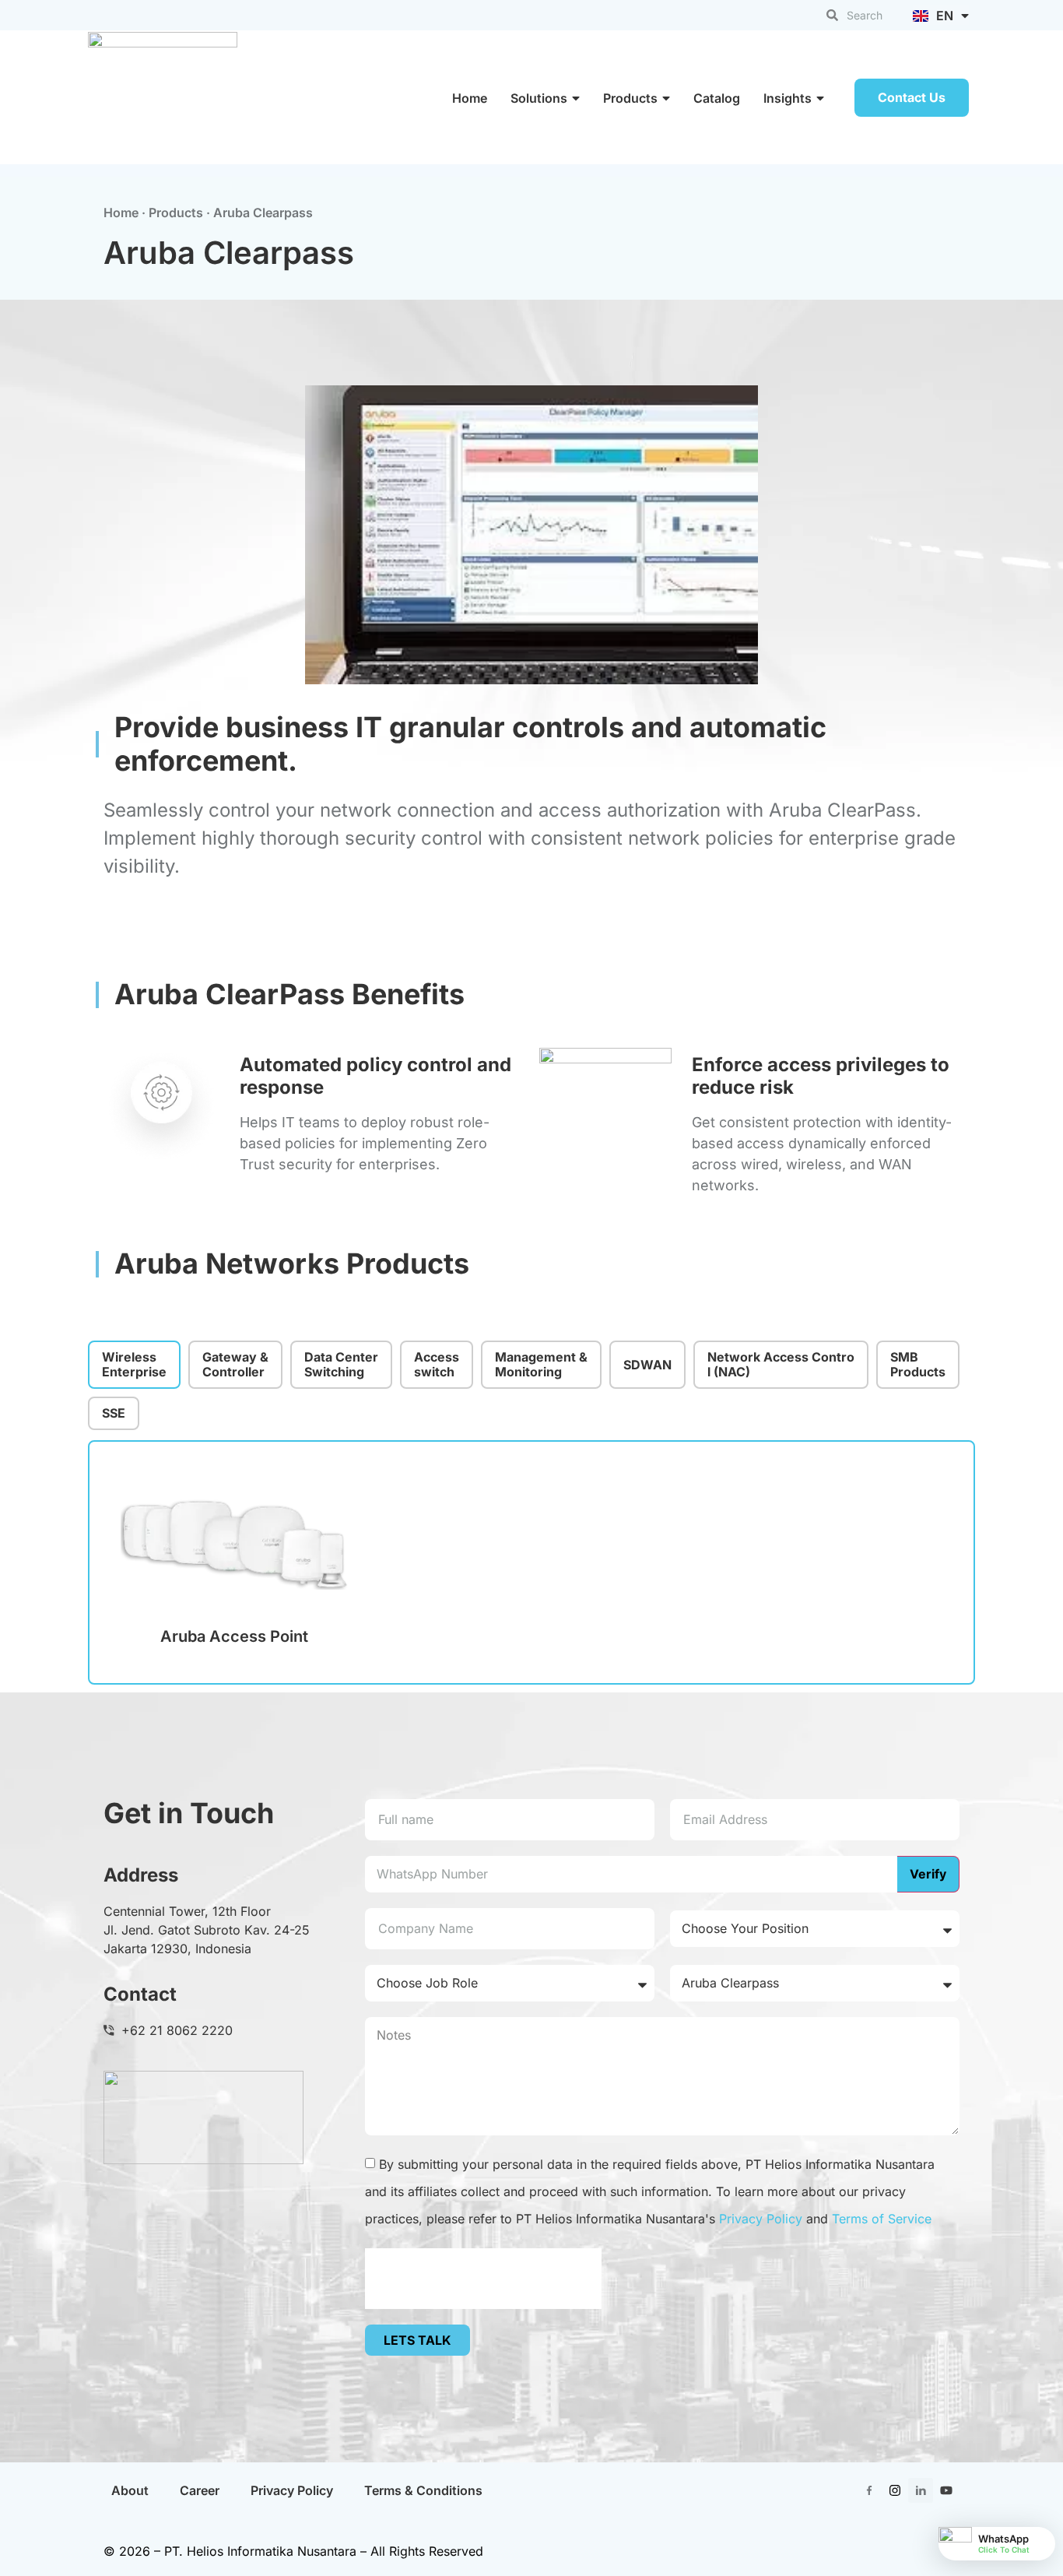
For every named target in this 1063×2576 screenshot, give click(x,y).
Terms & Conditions (423, 2490)
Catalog (717, 98)
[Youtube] (946, 2490)
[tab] (134, 1365)
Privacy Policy (761, 2219)
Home (470, 98)
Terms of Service (882, 2219)
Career (200, 2490)
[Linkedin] (921, 2490)
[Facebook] (869, 2490)
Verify (928, 1874)
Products (630, 98)
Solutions (539, 98)
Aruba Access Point (234, 1636)
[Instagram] (895, 2490)
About (130, 2490)
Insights (788, 98)
